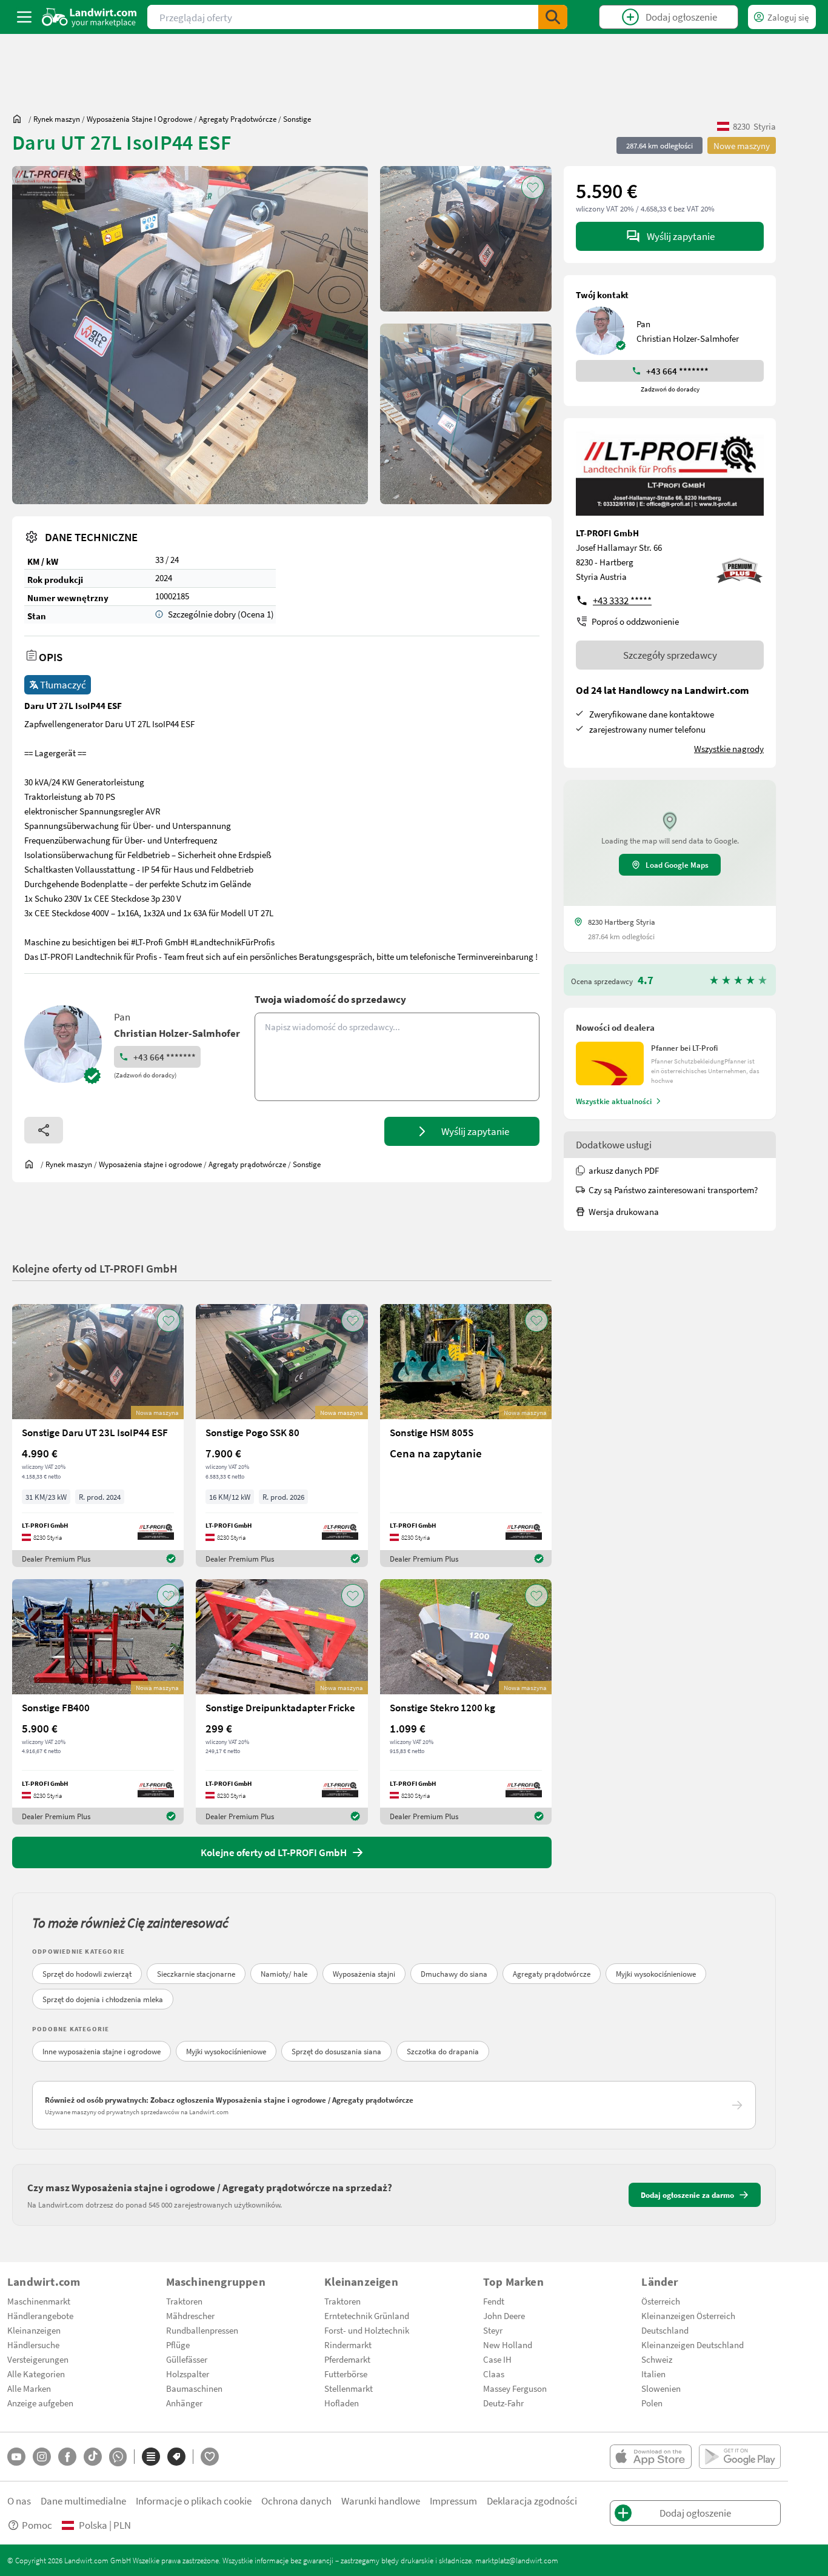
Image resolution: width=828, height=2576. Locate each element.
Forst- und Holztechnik (367, 2330)
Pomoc (37, 2525)
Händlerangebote (40, 2315)
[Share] (44, 1130)
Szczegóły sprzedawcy (670, 655)
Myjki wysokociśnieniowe (656, 1974)
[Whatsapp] (118, 2457)
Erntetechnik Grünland (367, 2315)
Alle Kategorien (36, 2374)
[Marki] (176, 2457)
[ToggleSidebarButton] (24, 17)
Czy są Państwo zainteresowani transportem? (673, 1190)
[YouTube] (16, 2457)
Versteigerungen (38, 2359)
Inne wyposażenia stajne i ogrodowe (102, 2051)
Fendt (494, 2301)
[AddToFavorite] (533, 187)
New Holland (508, 2345)
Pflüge (178, 2345)
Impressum (453, 2501)
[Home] (89, 17)
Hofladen (342, 2403)
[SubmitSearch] (553, 17)
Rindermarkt (348, 2345)
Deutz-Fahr (503, 2403)
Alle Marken (29, 2388)
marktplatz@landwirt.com (517, 2560)
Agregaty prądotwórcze (552, 1974)
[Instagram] (42, 2457)
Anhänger (184, 2403)
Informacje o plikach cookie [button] (194, 2501)
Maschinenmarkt (39, 2301)
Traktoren (184, 2301)
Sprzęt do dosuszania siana (336, 2051)
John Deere (504, 2315)
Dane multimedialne (83, 2501)
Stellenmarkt (349, 2388)
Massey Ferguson (515, 2388)
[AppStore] (651, 2457)
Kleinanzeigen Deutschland (693, 2345)
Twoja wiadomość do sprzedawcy (330, 999)
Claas (494, 2374)
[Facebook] (67, 2457)
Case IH (497, 2359)
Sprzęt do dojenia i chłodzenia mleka (103, 1999)
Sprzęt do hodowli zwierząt (87, 1974)
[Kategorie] (151, 2457)
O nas (19, 2501)
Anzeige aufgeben (40, 2403)
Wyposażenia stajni (364, 1974)
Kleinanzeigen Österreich (688, 2315)
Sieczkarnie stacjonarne (196, 1974)
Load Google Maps (677, 865)
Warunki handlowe (381, 2501)
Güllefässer (187, 2359)
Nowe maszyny (742, 145)
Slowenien (661, 2388)
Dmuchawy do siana (454, 1974)
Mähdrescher (190, 2315)
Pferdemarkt (347, 2359)
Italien (653, 2374)
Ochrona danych (296, 2501)
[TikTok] (93, 2457)
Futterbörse (346, 2374)
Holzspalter (188, 2374)
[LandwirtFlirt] (210, 2457)
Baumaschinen (194, 2388)
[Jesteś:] (20, 119)
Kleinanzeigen (34, 2330)
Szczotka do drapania (443, 2051)
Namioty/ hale (284, 1974)
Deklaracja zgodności (532, 2501)
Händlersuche (33, 2345)
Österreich (661, 2301)
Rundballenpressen (202, 2330)
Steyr (493, 2330)
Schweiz (657, 2359)
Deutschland (665, 2330)
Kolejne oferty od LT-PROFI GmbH (95, 1268)
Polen (652, 2403)
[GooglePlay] (740, 2457)
